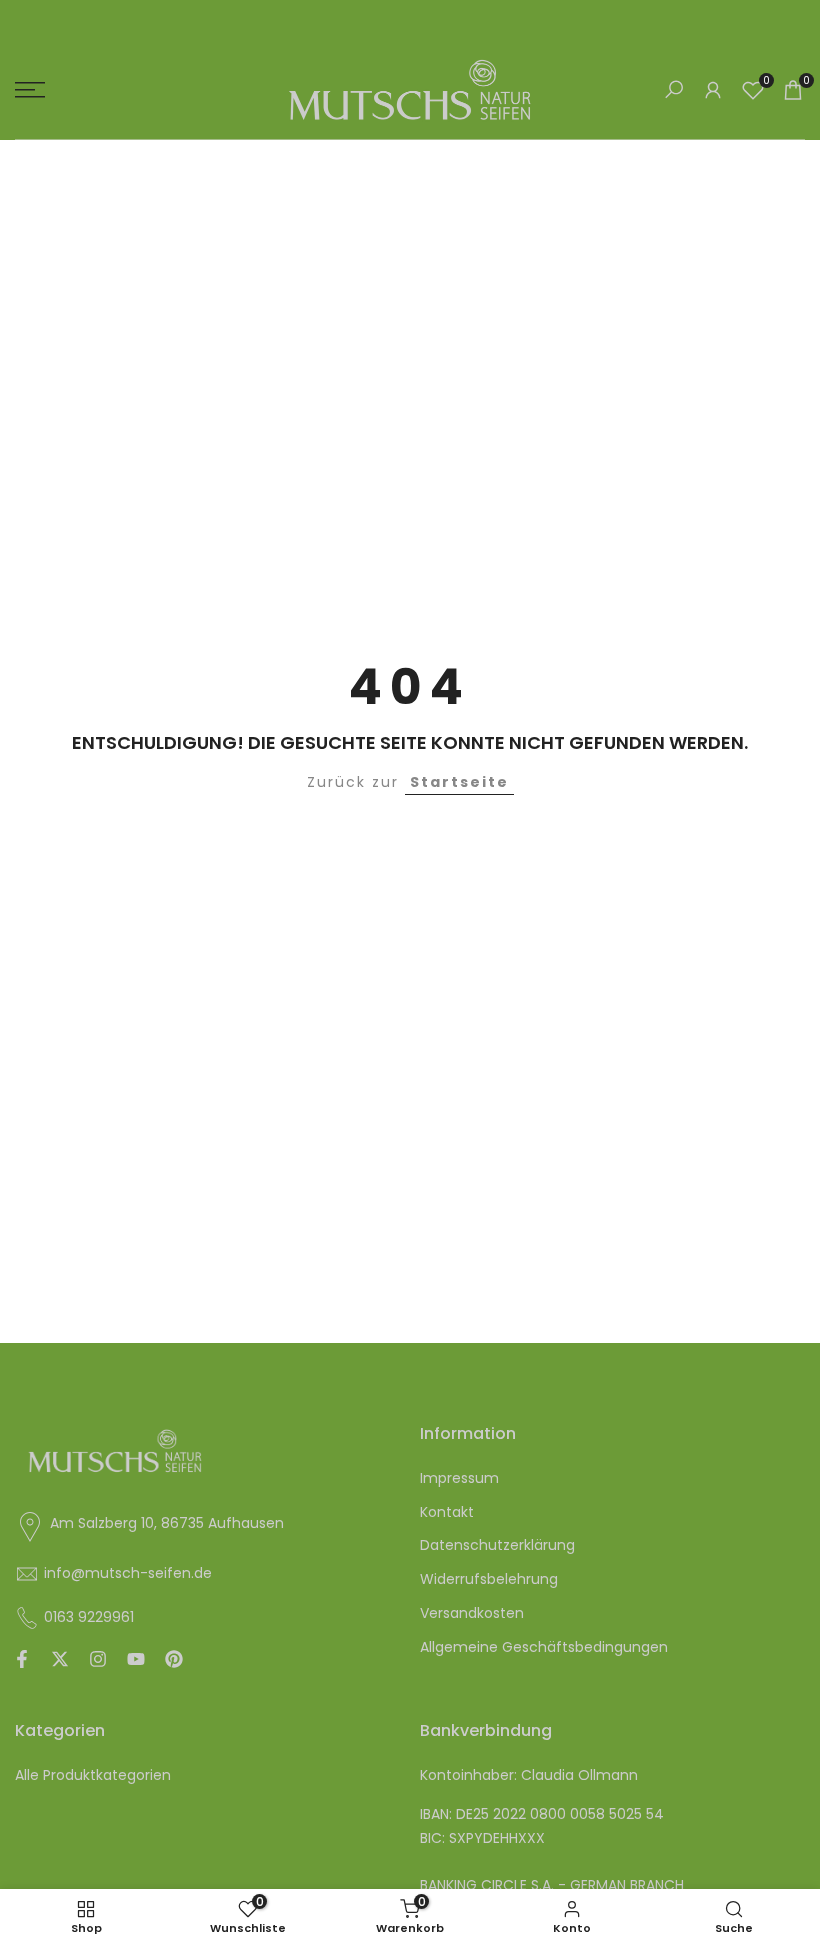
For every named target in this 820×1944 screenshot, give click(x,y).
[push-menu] (30, 90)
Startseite (459, 782)
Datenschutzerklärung (497, 1545)
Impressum (459, 1478)
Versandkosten (472, 1613)
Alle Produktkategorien (93, 1775)
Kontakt (447, 1512)
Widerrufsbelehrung (489, 1579)
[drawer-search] (674, 89)
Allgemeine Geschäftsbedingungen (544, 1647)
